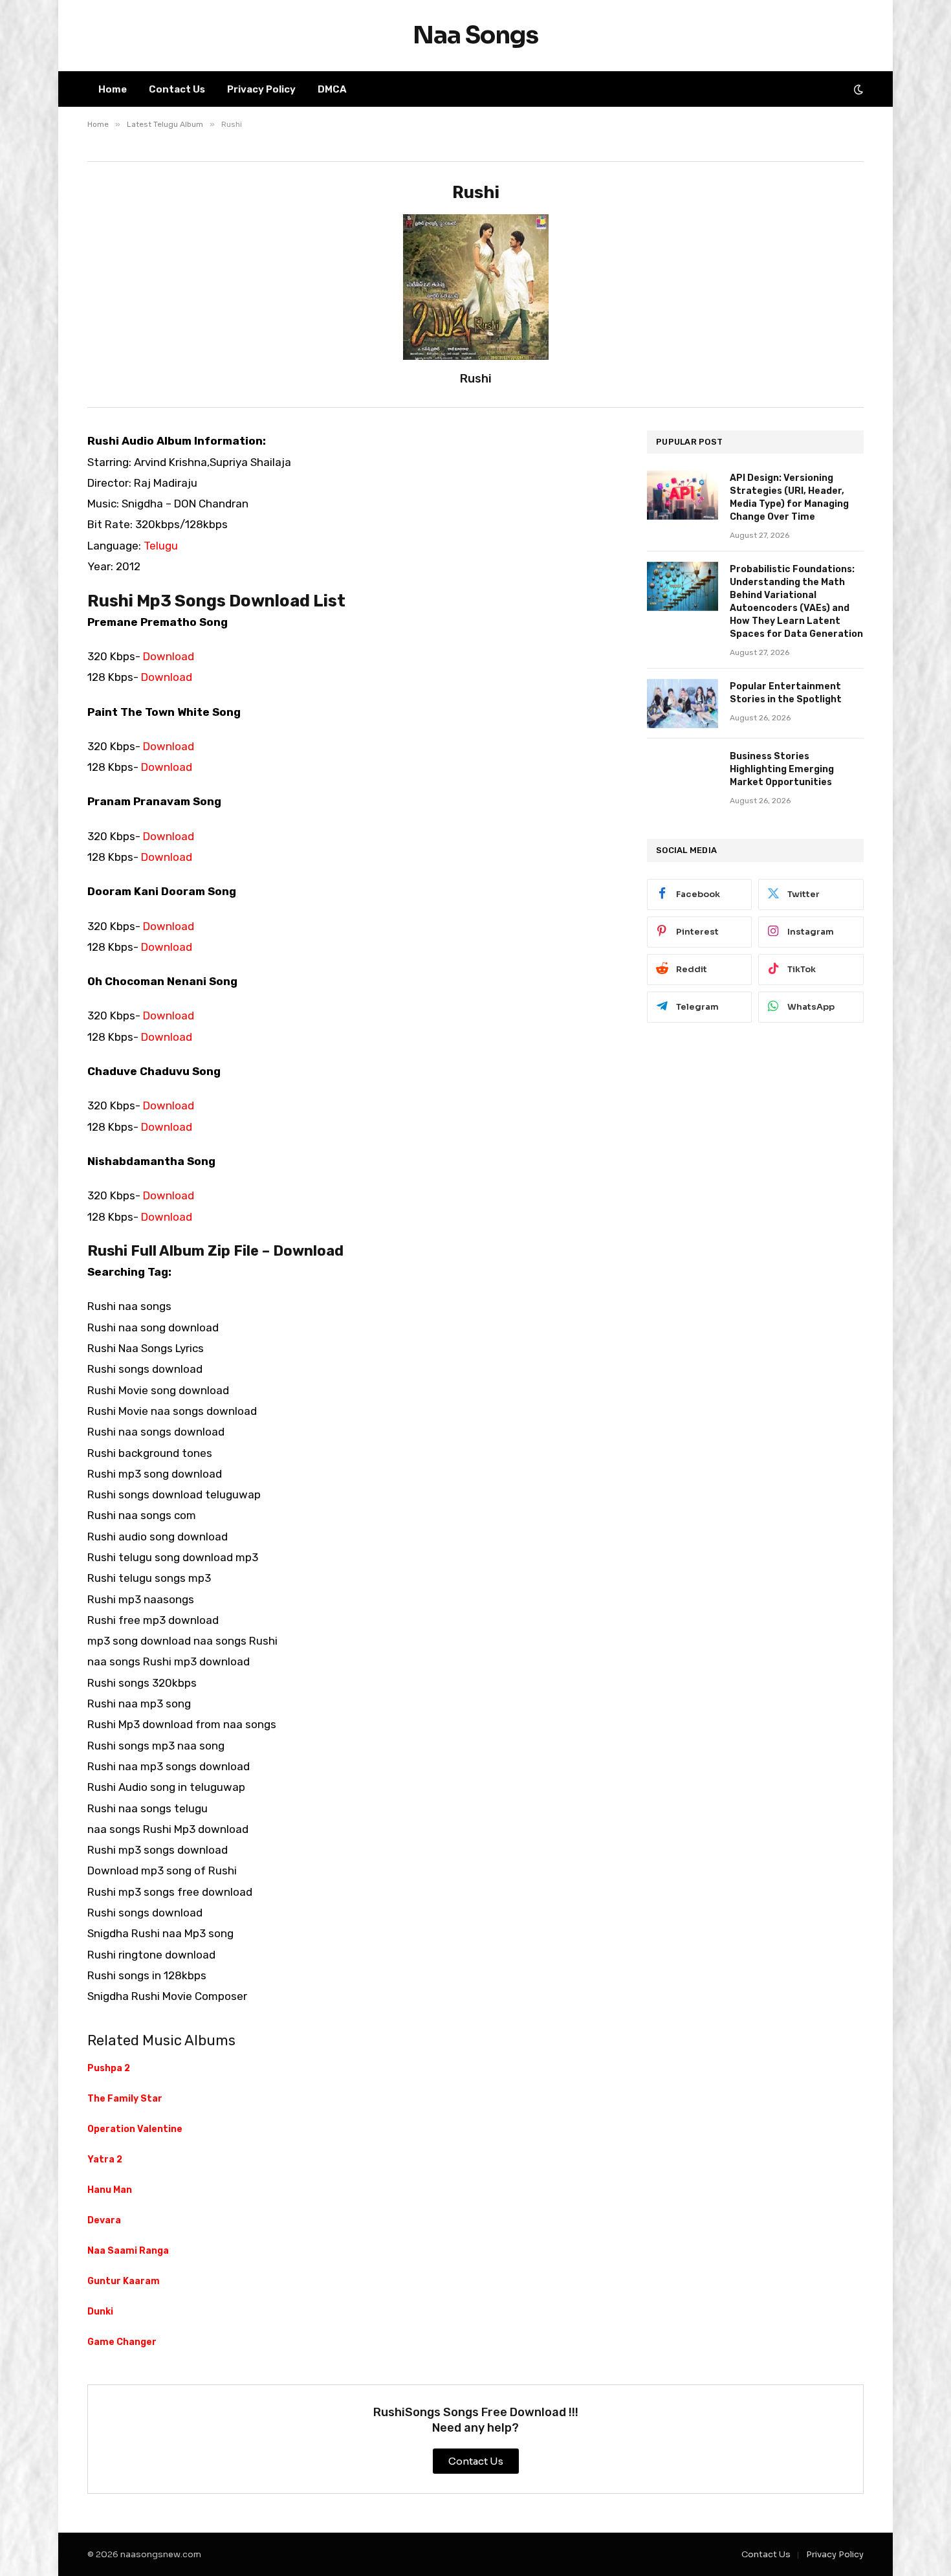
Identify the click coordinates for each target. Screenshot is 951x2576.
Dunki (100, 2312)
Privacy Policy (261, 89)
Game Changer (122, 2342)
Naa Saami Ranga (128, 2251)
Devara (104, 2220)
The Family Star (125, 2099)
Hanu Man (110, 2190)
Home (113, 89)
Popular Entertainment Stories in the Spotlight (786, 693)
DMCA (332, 89)
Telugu (161, 546)
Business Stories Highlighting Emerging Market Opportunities (782, 769)
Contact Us (177, 89)
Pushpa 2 (109, 2068)
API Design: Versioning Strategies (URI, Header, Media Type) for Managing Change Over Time (789, 497)
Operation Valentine (135, 2129)
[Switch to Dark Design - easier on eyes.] (857, 89)
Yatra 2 (105, 2160)
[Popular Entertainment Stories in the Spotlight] (683, 704)
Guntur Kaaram (124, 2281)
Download (169, 656)
